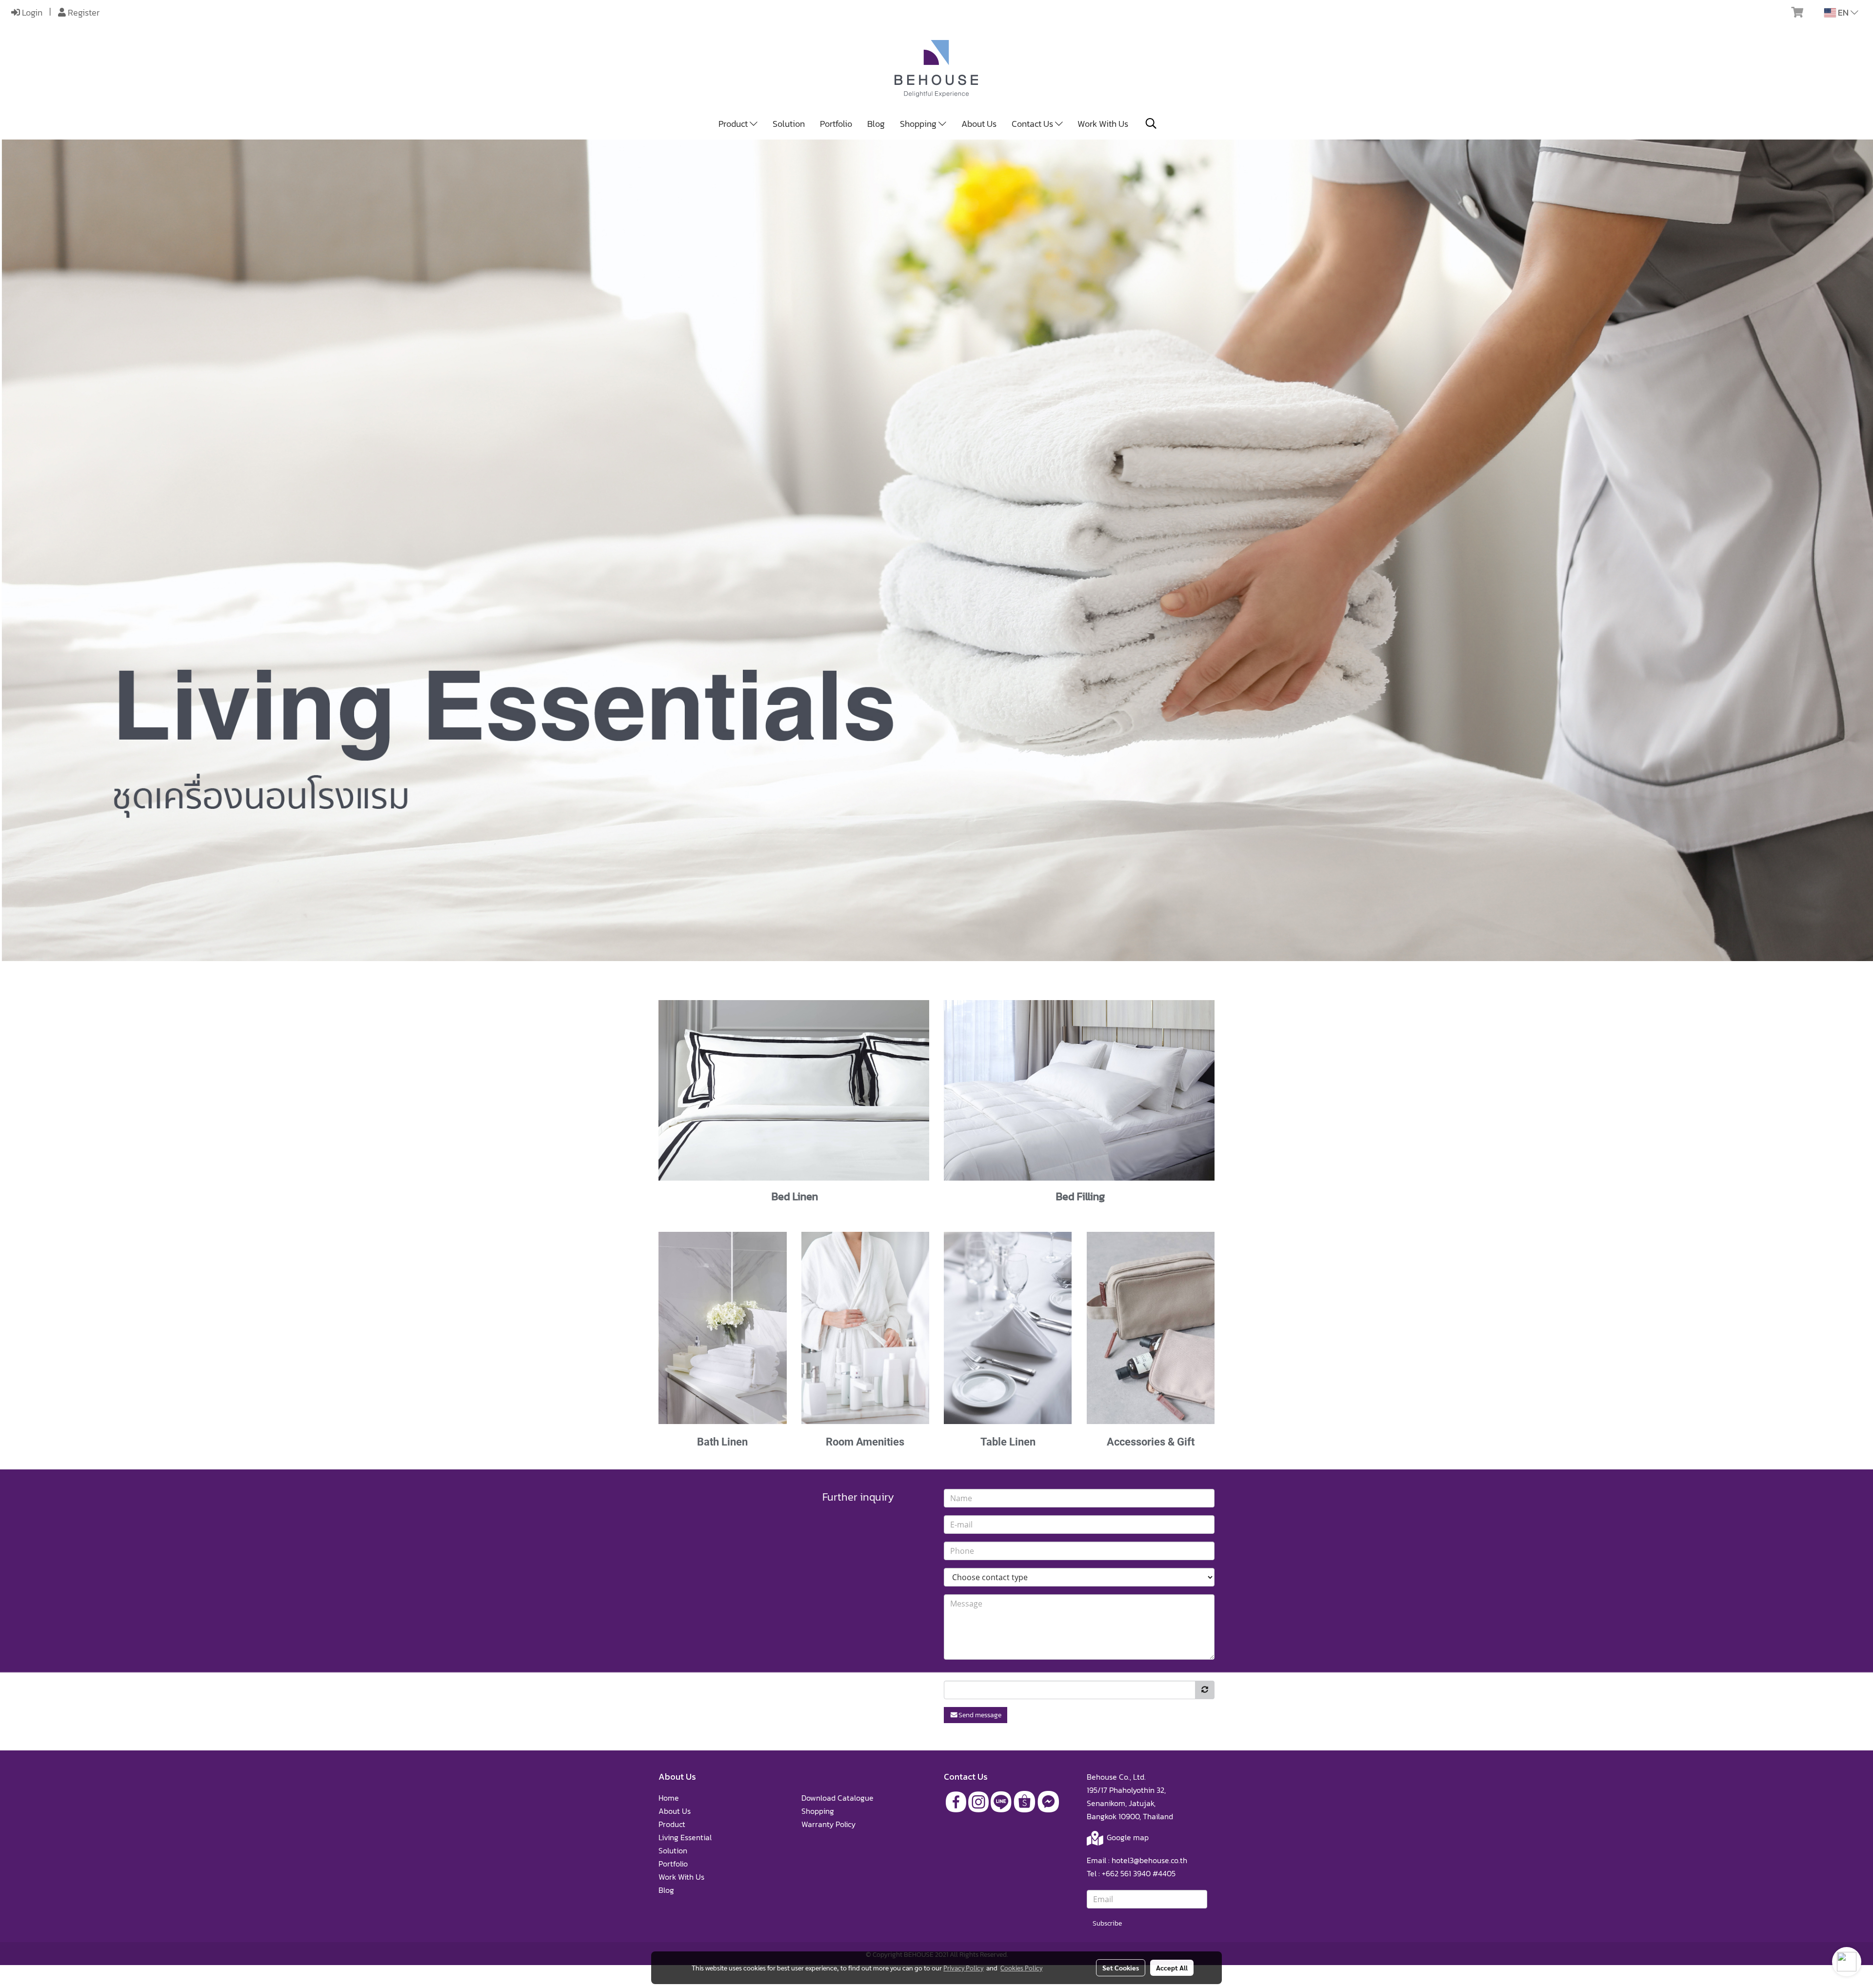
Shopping (919, 124)
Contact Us (1033, 124)
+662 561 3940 (1126, 1873)
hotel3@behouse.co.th (1149, 1860)
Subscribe (1107, 1923)
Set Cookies (1121, 1968)
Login (31, 12)
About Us (979, 124)
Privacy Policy (963, 1968)
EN (1843, 12)
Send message (980, 1715)
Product (734, 124)
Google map (1128, 1837)
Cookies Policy (1021, 1968)
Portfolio (836, 124)
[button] (1151, 123)
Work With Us (1103, 124)
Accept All (1172, 1968)
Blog (876, 124)
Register (83, 12)
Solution (789, 124)
